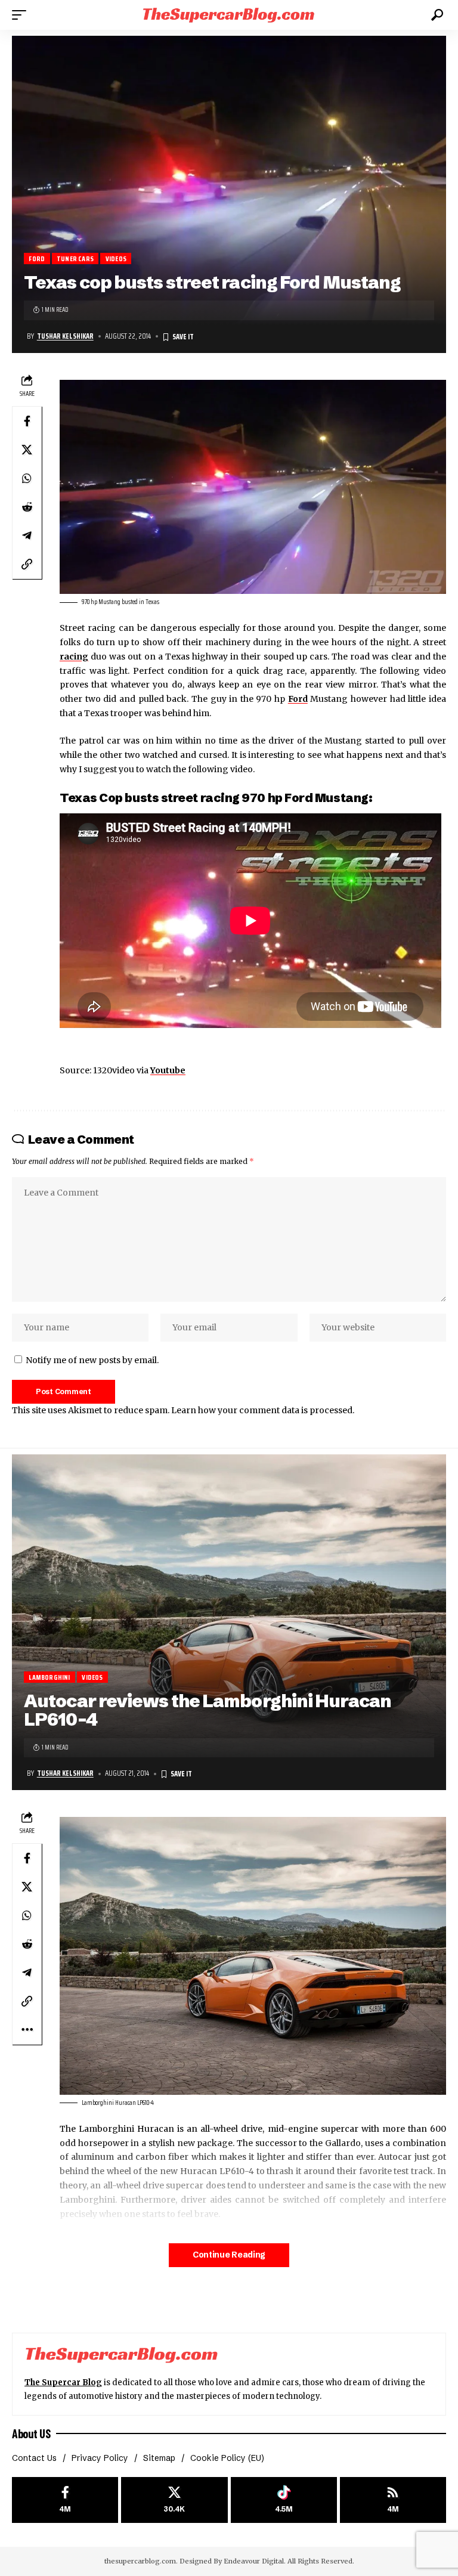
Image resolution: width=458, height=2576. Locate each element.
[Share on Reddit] (27, 507)
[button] (22, 15)
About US (31, 2433)
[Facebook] (65, 2500)
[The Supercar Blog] (229, 15)
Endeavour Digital (254, 2561)
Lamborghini (49, 1677)
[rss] (393, 2500)
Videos (116, 258)
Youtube (168, 1070)
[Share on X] (27, 450)
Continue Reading (229, 2255)
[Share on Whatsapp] (27, 478)
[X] (174, 2500)
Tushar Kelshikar (65, 336)
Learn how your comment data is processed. (263, 1410)
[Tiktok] (284, 2500)
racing (74, 657)
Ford (37, 258)
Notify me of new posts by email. (92, 1360)
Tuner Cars (75, 258)
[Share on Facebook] (27, 421)
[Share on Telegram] (27, 535)
